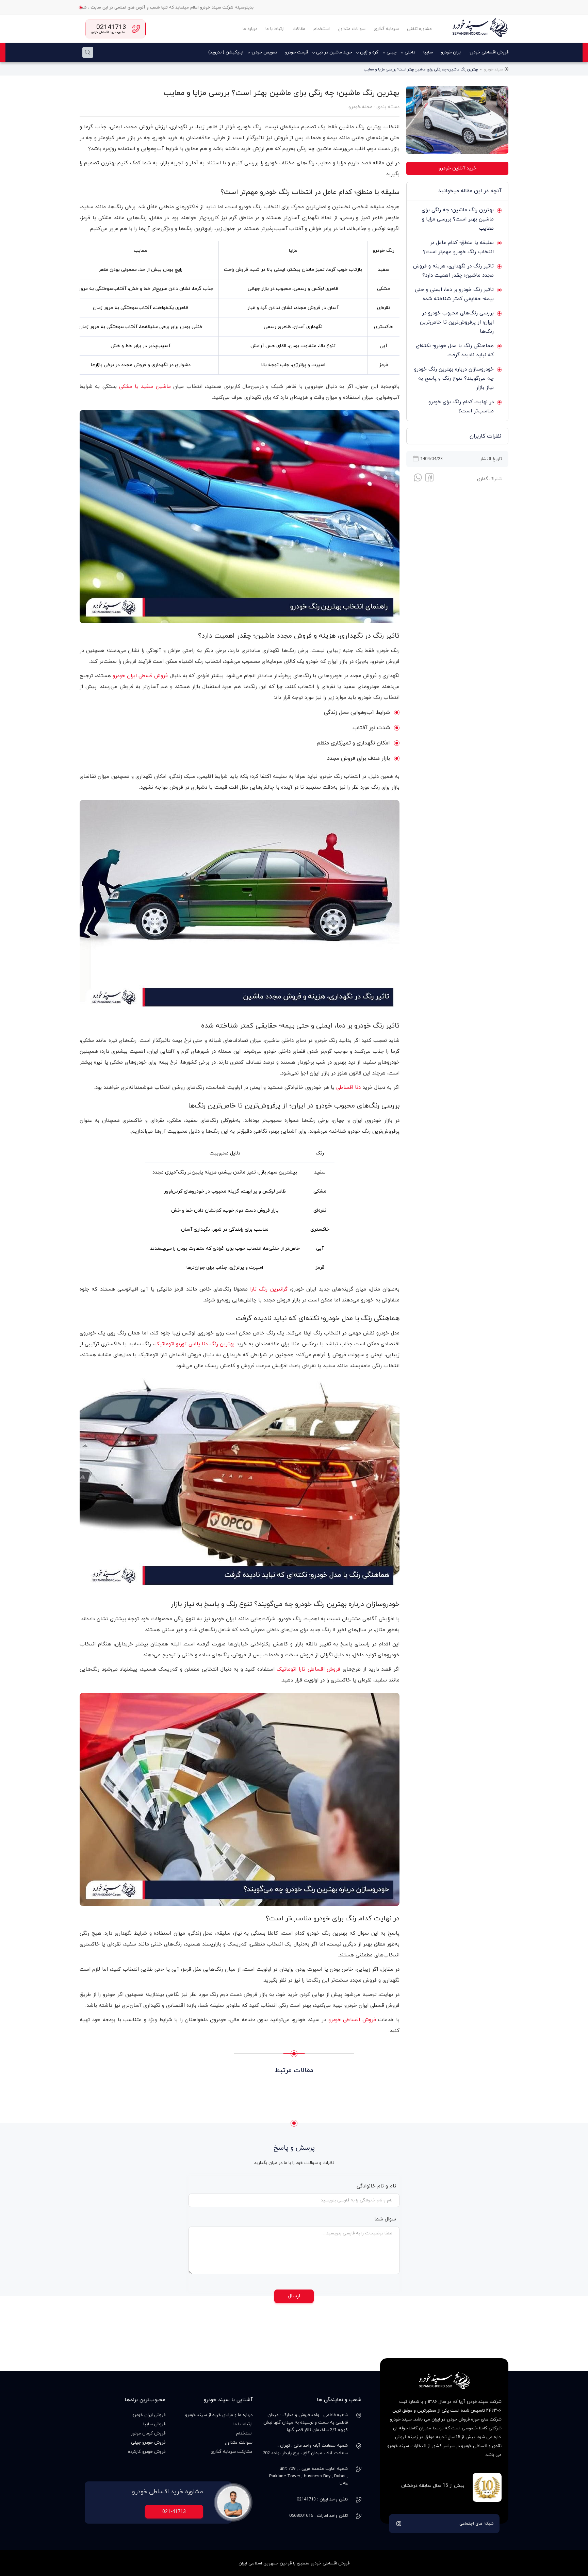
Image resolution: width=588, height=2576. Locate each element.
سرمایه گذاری (386, 29)
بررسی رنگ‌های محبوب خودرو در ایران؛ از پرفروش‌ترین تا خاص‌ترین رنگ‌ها (457, 322)
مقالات (299, 29)
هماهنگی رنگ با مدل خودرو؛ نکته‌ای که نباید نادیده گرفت (455, 350)
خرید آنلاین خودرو (458, 168)
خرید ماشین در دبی (334, 52)
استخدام (322, 29)
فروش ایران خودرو (149, 2415)
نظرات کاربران (485, 436)
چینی (391, 52)
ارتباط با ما (275, 29)
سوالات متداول (352, 29)
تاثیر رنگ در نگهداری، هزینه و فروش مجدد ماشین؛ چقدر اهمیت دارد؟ (453, 271)
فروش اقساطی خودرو (489, 52)
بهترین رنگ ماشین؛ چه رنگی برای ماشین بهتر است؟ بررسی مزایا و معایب (458, 219)
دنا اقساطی (348, 1088)
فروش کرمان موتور (148, 2433)
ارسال (294, 2296)
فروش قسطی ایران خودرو (140, 676)
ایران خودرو (451, 52)
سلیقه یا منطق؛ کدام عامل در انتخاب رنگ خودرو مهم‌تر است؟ (458, 247)
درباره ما (250, 29)
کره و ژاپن (369, 52)
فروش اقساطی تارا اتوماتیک (308, 1669)
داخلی (410, 52)
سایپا (428, 52)
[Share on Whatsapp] (418, 478)
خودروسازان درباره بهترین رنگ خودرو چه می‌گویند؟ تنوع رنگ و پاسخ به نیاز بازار (454, 379)
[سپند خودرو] (479, 29)
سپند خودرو (493, 69)
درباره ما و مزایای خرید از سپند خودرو (219, 2415)
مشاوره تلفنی (419, 29)
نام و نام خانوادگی (376, 2186)
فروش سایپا (154, 2424)
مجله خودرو (361, 107)
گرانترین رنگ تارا (269, 1289)
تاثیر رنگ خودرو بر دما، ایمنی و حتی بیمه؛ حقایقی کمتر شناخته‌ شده (454, 294)
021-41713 (174, 2512)
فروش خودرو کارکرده (147, 2452)
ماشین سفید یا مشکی (145, 387)
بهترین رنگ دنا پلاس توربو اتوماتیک (194, 1344)
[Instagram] (399, 2524)
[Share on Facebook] (429, 479)
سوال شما (384, 2219)
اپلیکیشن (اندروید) (226, 52)
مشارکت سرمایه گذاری (232, 2452)
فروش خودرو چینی (148, 2443)
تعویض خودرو (264, 52)
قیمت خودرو (297, 52)
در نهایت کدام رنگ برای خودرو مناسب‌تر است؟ (461, 407)
